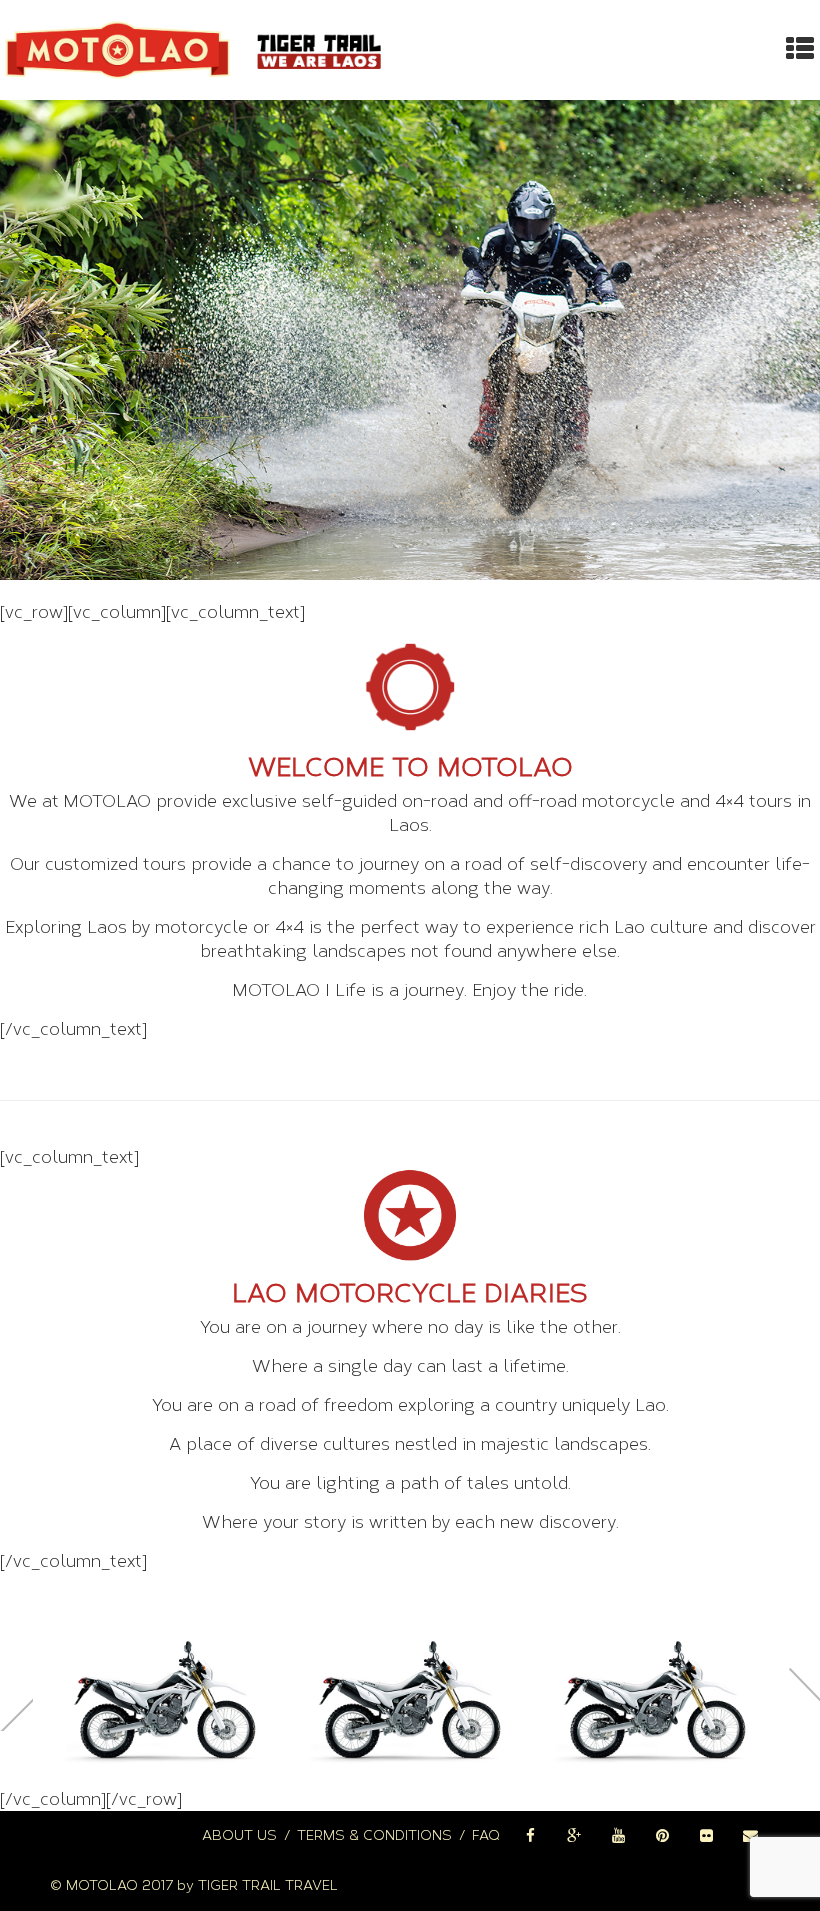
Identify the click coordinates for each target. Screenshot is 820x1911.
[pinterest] (662, 1836)
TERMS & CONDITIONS (374, 1835)
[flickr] (706, 1836)
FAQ (486, 1835)
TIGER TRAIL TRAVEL (268, 1885)
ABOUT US (239, 1835)
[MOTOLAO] (197, 50)
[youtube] (618, 1836)
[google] (574, 1836)
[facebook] (530, 1836)
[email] (750, 1836)
